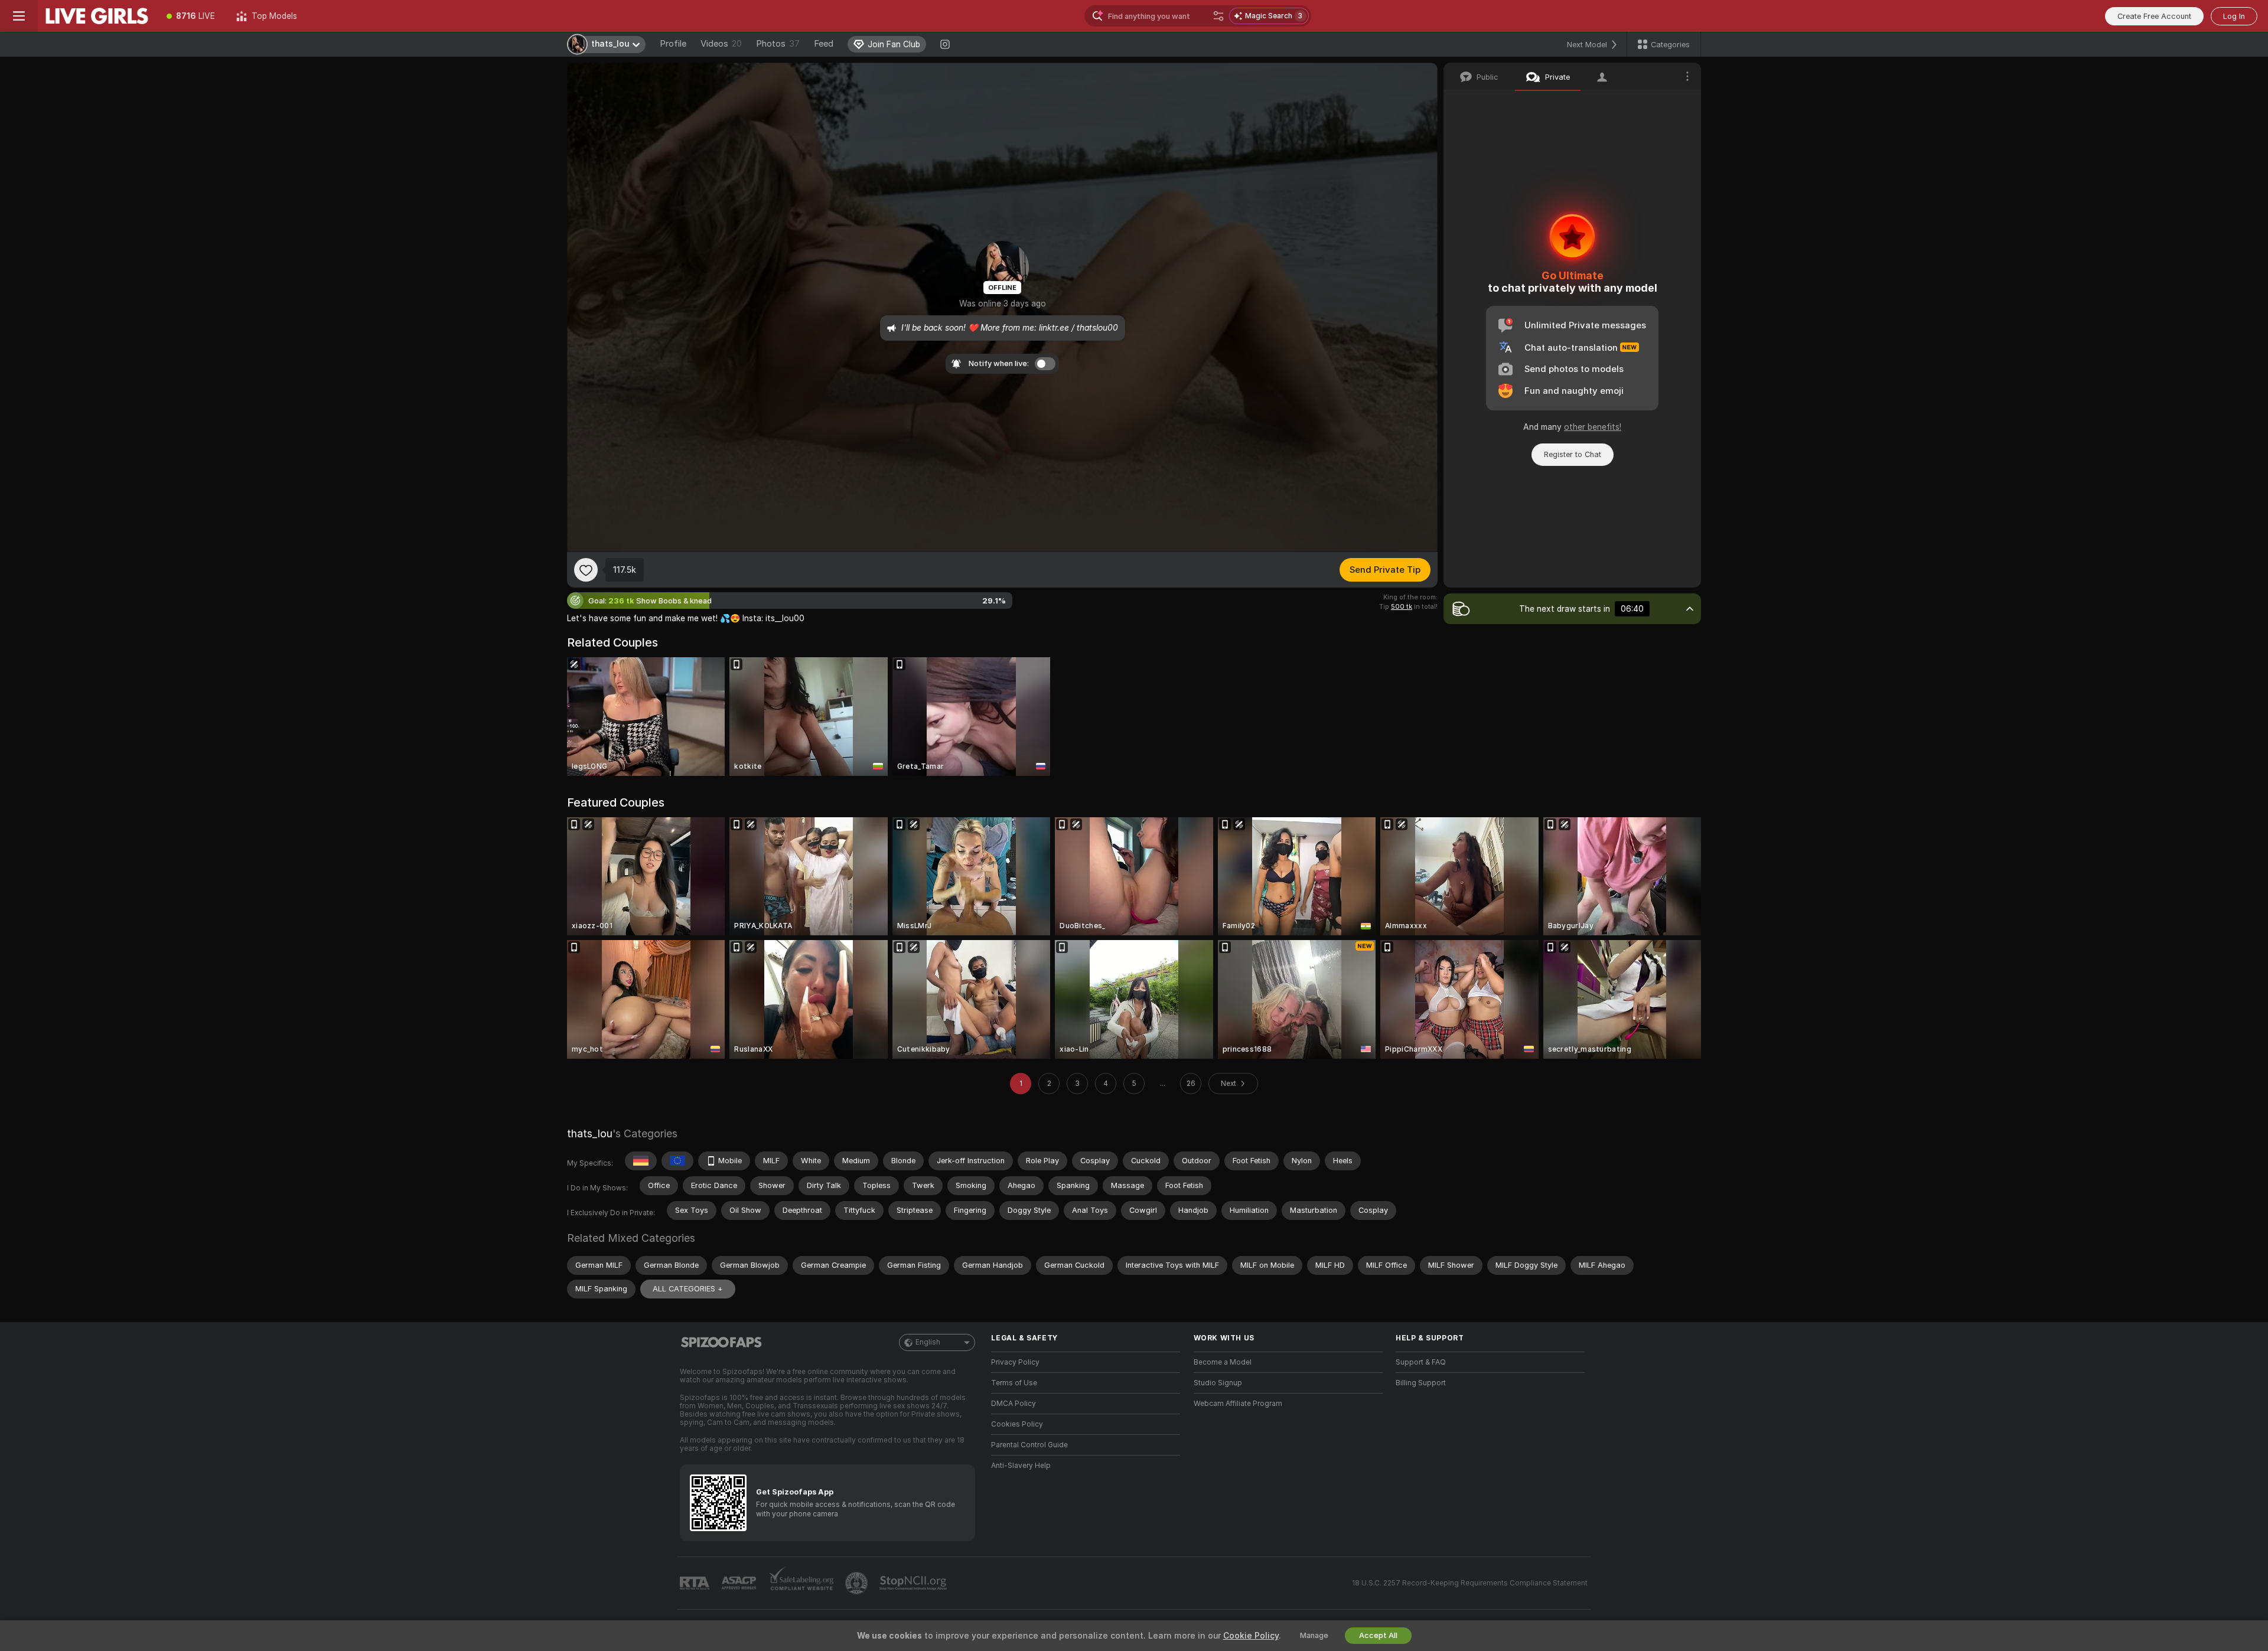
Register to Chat (1573, 454)
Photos (778, 44)
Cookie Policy (1251, 1636)
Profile (673, 44)
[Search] (1218, 16)
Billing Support (1421, 1383)
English (928, 1342)
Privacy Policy (1015, 1362)
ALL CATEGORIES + (688, 1289)
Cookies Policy (1017, 1424)
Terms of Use (1014, 1383)
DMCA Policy (1014, 1404)
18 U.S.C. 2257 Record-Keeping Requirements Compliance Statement (1470, 1583)
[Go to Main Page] (97, 16)
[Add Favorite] (586, 570)
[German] (641, 1161)
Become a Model (1223, 1362)
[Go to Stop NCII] (914, 1583)
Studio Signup (1218, 1383)
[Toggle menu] (19, 16)
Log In (2234, 16)
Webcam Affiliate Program (1238, 1404)
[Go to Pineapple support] (858, 1583)
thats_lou (590, 1133)
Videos (721, 44)
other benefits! (1593, 427)
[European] (677, 1161)
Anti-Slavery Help (1021, 1466)
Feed (824, 44)
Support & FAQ (1421, 1362)
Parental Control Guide (1029, 1445)
